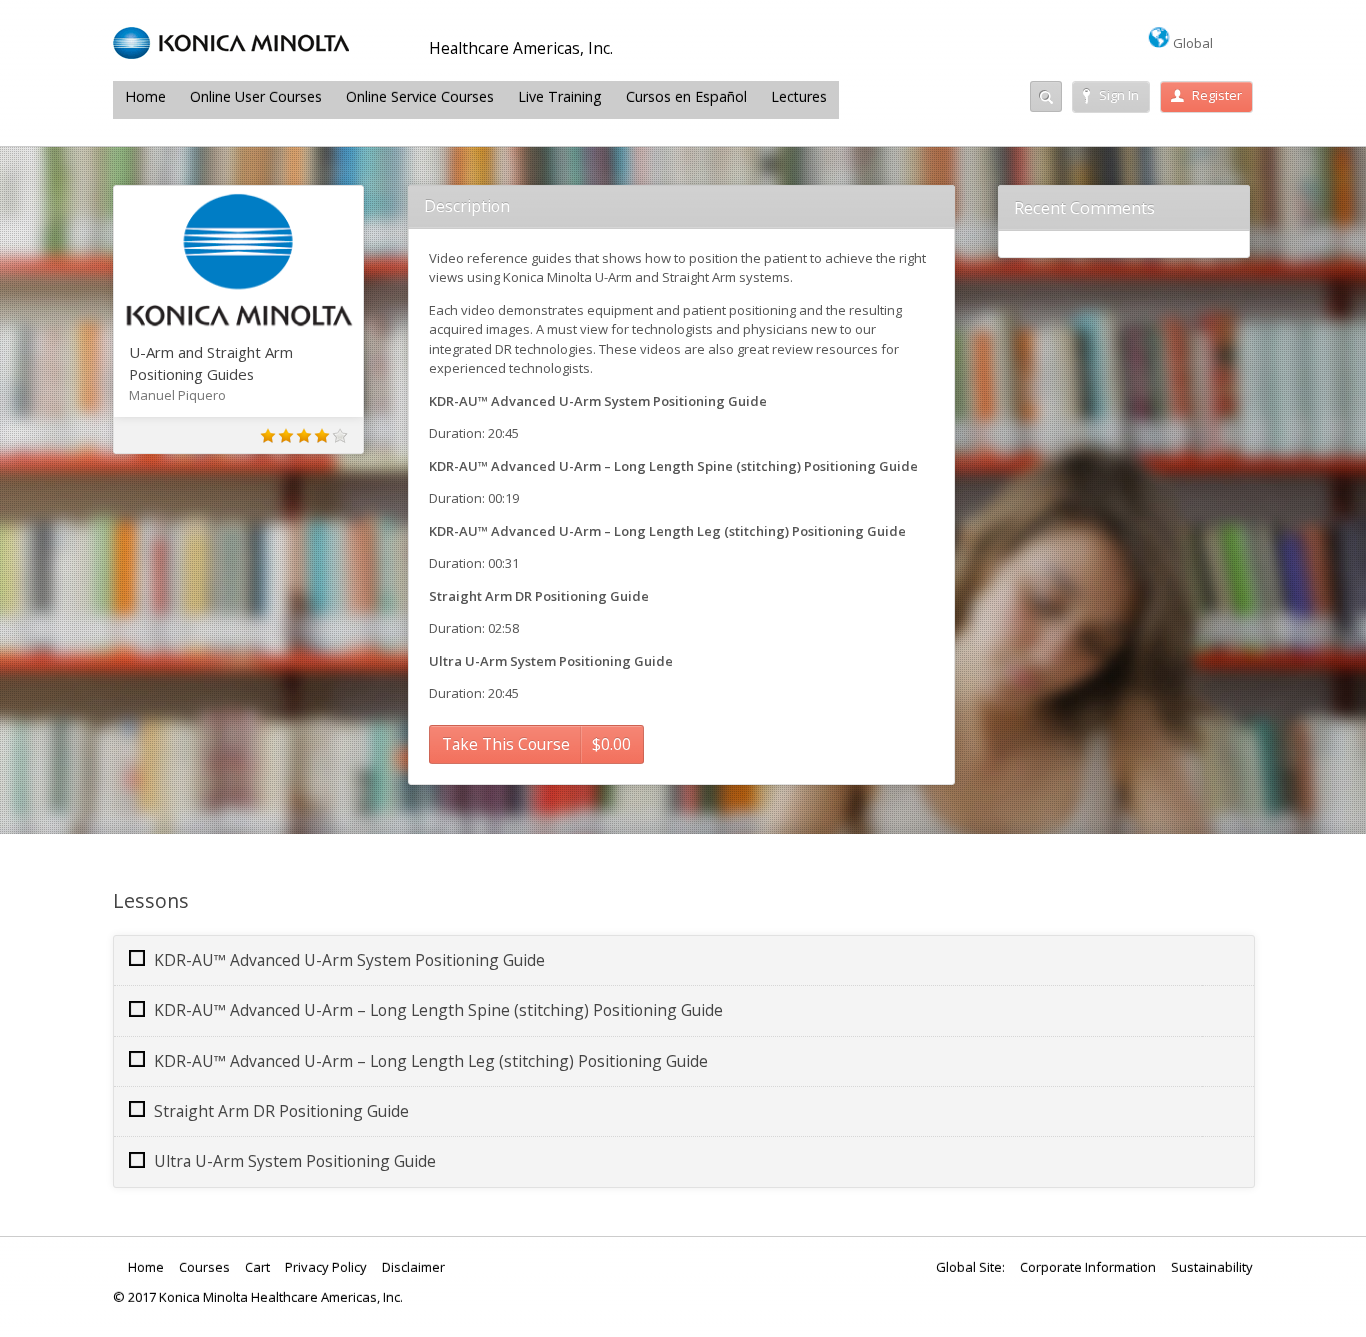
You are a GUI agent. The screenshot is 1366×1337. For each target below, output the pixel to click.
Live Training (560, 96)
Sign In (1119, 95)
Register (1217, 95)
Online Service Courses (420, 96)
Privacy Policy (326, 1267)
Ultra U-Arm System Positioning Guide (295, 1161)
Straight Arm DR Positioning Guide (281, 1111)
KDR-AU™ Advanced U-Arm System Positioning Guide (349, 960)
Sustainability (1212, 1267)
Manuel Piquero (177, 395)
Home (145, 96)
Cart (257, 1267)
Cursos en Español (686, 96)
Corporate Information (1088, 1267)
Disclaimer (413, 1267)
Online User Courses (256, 96)
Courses (204, 1267)
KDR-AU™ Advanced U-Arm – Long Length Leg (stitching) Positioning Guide (431, 1061)
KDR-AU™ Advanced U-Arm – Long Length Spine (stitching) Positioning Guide (438, 1010)
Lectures (799, 96)
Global (1191, 43)
